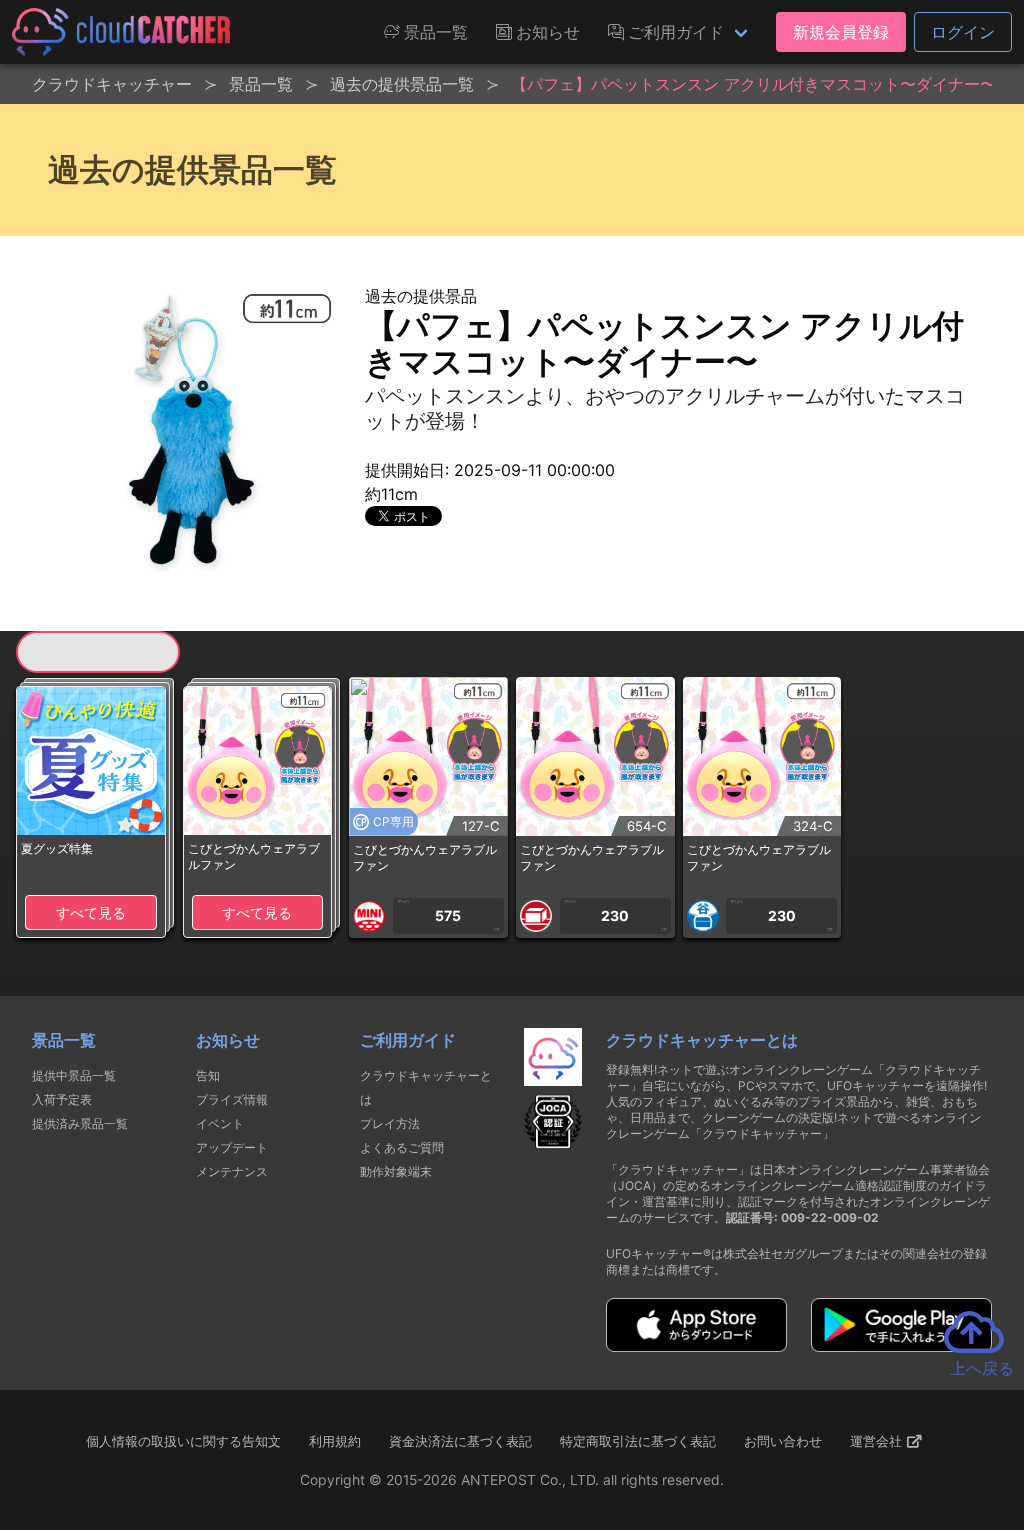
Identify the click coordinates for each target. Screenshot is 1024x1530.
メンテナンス (232, 1171)
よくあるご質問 (402, 1147)
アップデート (232, 1147)
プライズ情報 (232, 1099)
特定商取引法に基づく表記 (638, 1441)
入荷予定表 (62, 1099)
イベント (220, 1123)
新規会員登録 (841, 32)
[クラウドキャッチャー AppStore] (696, 1346)
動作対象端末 (396, 1171)
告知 (208, 1075)
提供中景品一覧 (74, 1075)
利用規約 (335, 1441)
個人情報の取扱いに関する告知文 (183, 1441)
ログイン (963, 32)
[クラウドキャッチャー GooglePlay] (901, 1346)
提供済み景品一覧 (80, 1123)
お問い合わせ (783, 1441)
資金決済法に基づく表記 (460, 1441)
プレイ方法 (390, 1123)
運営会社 (878, 1441)
